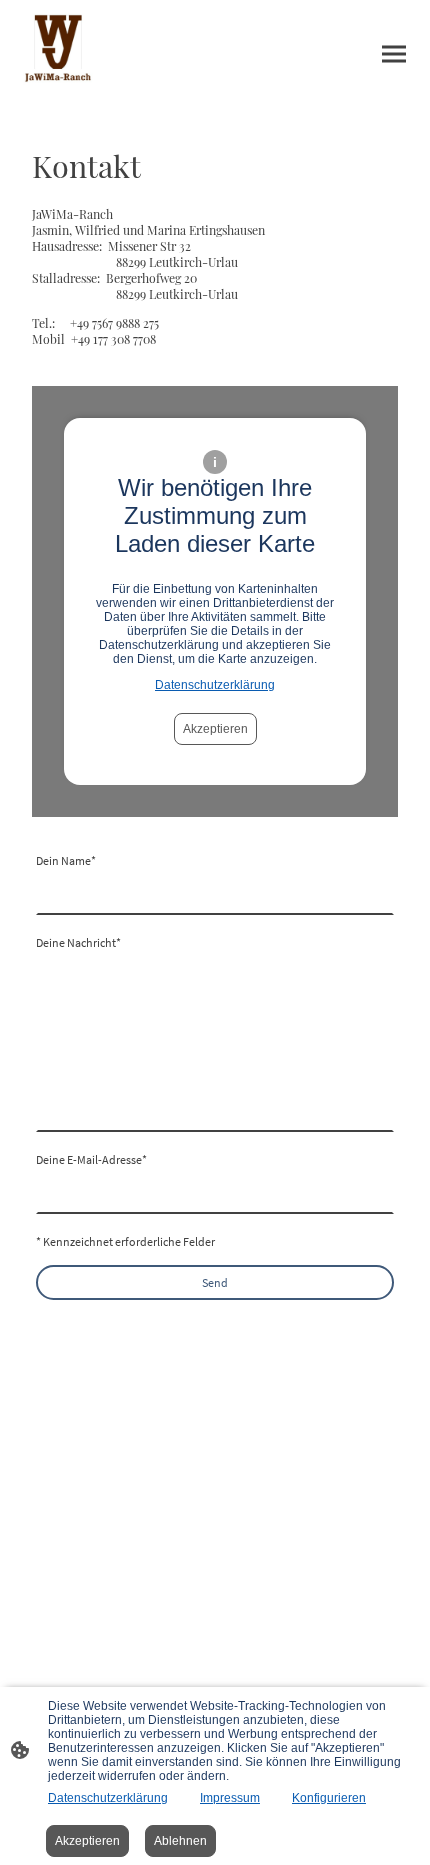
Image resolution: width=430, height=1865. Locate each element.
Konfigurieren (329, 1798)
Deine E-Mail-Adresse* (91, 1159)
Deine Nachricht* (78, 942)
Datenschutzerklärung (215, 685)
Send (215, 1282)
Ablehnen (180, 1841)
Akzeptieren (215, 729)
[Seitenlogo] (58, 54)
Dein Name (66, 860)
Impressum (230, 1798)
